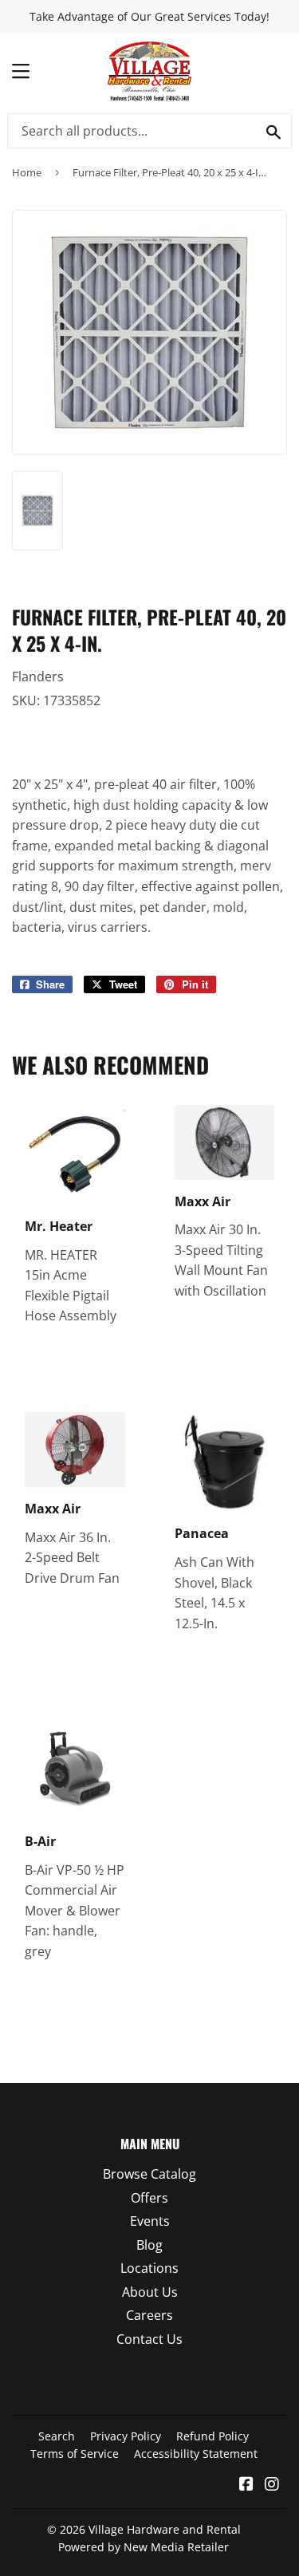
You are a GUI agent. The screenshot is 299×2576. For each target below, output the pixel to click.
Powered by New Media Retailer (144, 2547)
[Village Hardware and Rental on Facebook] (246, 2485)
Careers (149, 2315)
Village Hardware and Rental (165, 2529)
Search (57, 2436)
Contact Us (149, 2339)
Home (27, 172)
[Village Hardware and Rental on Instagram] (272, 2485)
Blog (149, 2245)
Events (150, 2221)
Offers (149, 2198)
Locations (149, 2268)
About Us (150, 2292)
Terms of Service (75, 2454)
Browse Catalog (149, 2174)
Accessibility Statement (196, 2454)
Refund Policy (212, 2436)
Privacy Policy (126, 2436)
